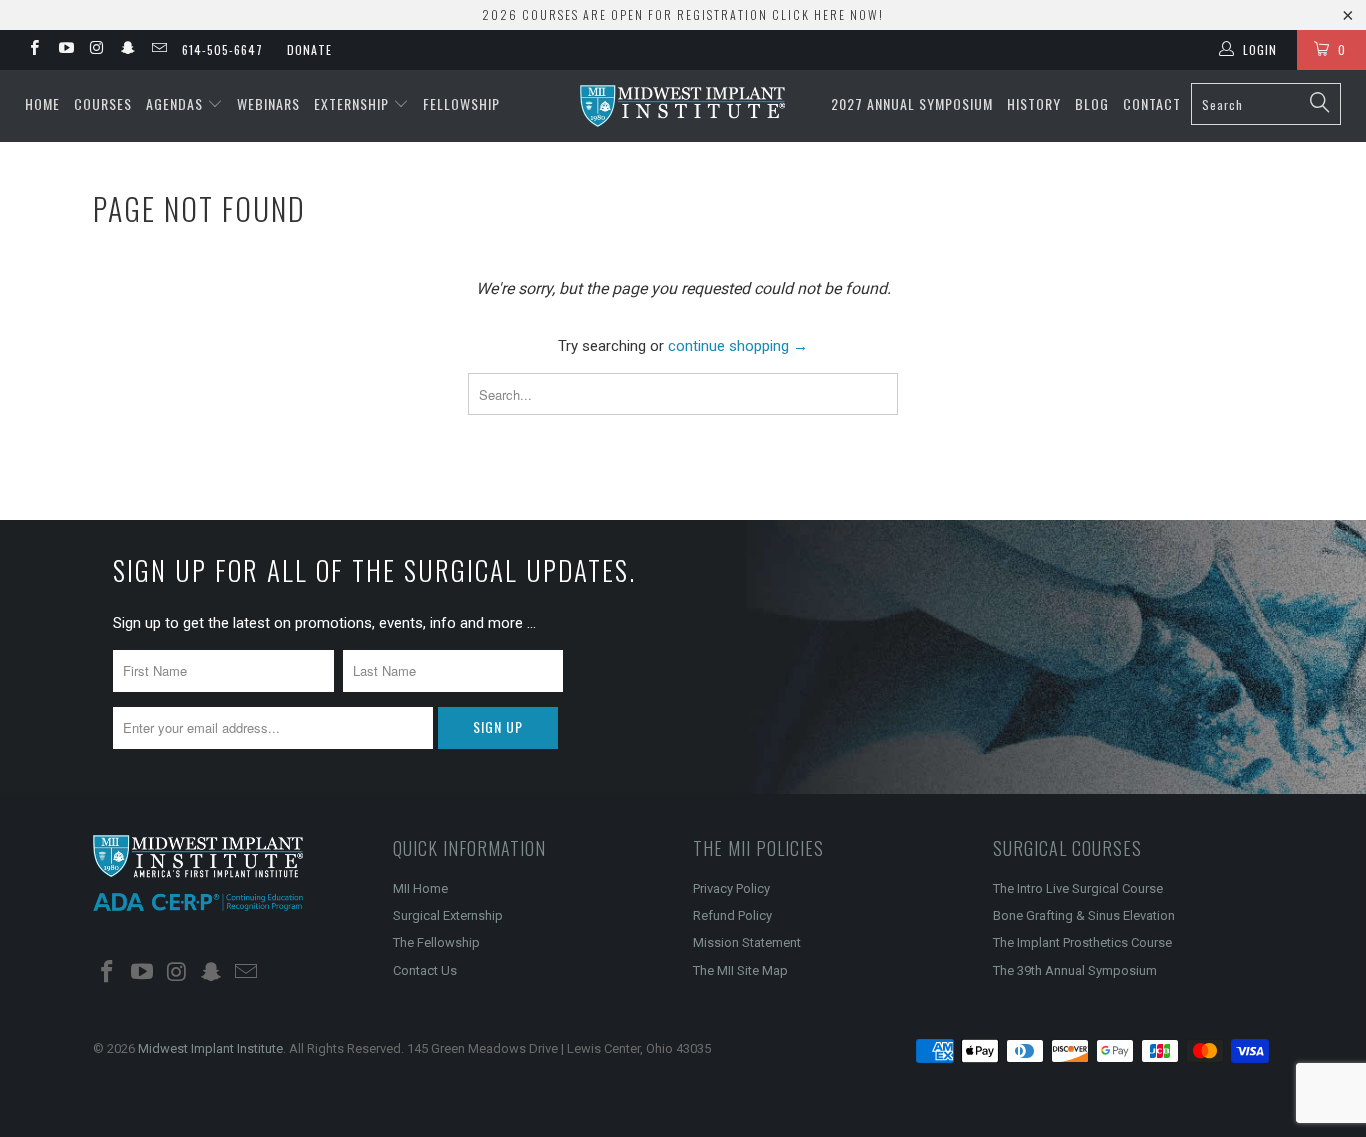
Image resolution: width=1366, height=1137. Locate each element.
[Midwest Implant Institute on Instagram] (96, 50)
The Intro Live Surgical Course (1078, 888)
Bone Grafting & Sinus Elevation (1084, 915)
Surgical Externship (448, 915)
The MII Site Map (740, 970)
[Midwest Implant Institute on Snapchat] (127, 50)
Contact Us (425, 970)
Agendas (176, 103)
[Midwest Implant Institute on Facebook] (33, 50)
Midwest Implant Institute (210, 1048)
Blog (1092, 103)
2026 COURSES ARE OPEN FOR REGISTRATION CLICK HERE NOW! (683, 14)
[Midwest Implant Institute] (683, 106)
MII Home (420, 888)
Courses (103, 103)
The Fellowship (436, 942)
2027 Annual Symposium (912, 103)
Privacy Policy (731, 888)
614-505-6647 (222, 49)
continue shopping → (738, 346)
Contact (1152, 103)
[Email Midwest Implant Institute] (158, 50)
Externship (353, 103)
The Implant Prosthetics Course (1082, 942)
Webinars (268, 103)
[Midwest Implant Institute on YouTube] (64, 50)
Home (42, 103)
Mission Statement (747, 942)
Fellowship (461, 103)
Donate (309, 49)
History (1034, 103)
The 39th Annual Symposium (1075, 970)
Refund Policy (732, 915)
